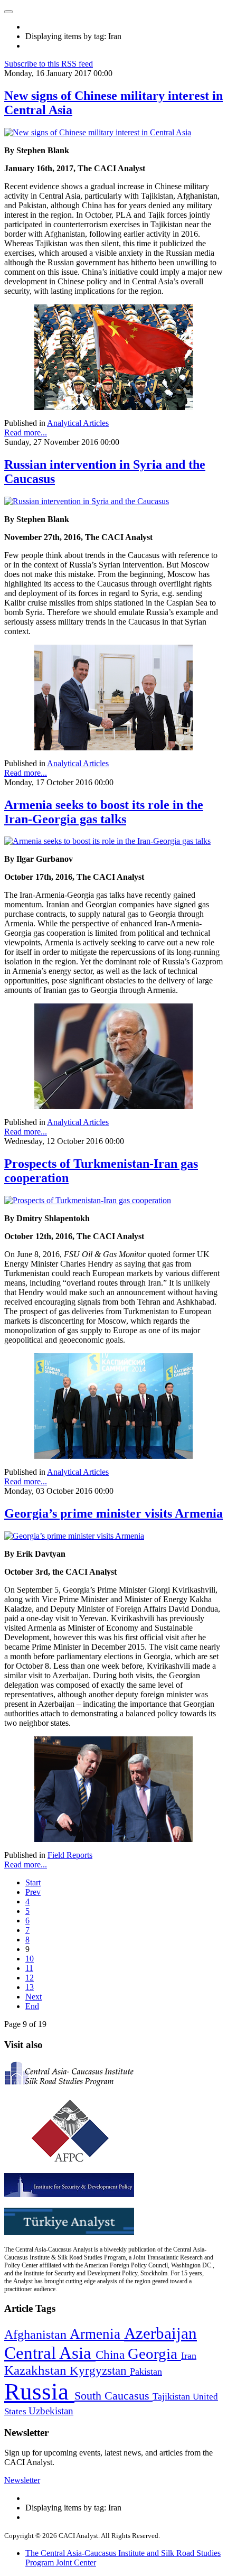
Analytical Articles (78, 423)
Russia (39, 2392)
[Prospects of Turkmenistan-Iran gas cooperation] (88, 1200)
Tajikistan (173, 2396)
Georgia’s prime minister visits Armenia (113, 1513)
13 (30, 1987)
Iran (189, 2356)
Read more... (26, 433)
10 (30, 1959)
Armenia (97, 2334)
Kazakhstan (37, 2370)
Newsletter (22, 2480)
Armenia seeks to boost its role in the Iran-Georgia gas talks (104, 812)
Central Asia (50, 2353)
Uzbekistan (51, 2411)
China (112, 2355)
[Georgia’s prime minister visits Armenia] (74, 1536)
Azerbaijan (160, 2333)
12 (30, 1978)
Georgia (154, 2354)
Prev (33, 1892)
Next (34, 1997)
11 (29, 1968)
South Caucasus (113, 2396)
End (32, 2006)
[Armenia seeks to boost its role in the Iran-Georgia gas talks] (107, 841)
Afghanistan (37, 2335)
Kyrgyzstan (100, 2371)
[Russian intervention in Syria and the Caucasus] (87, 501)
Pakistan (146, 2372)
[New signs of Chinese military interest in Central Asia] (98, 132)
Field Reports (70, 1855)
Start (33, 1882)
